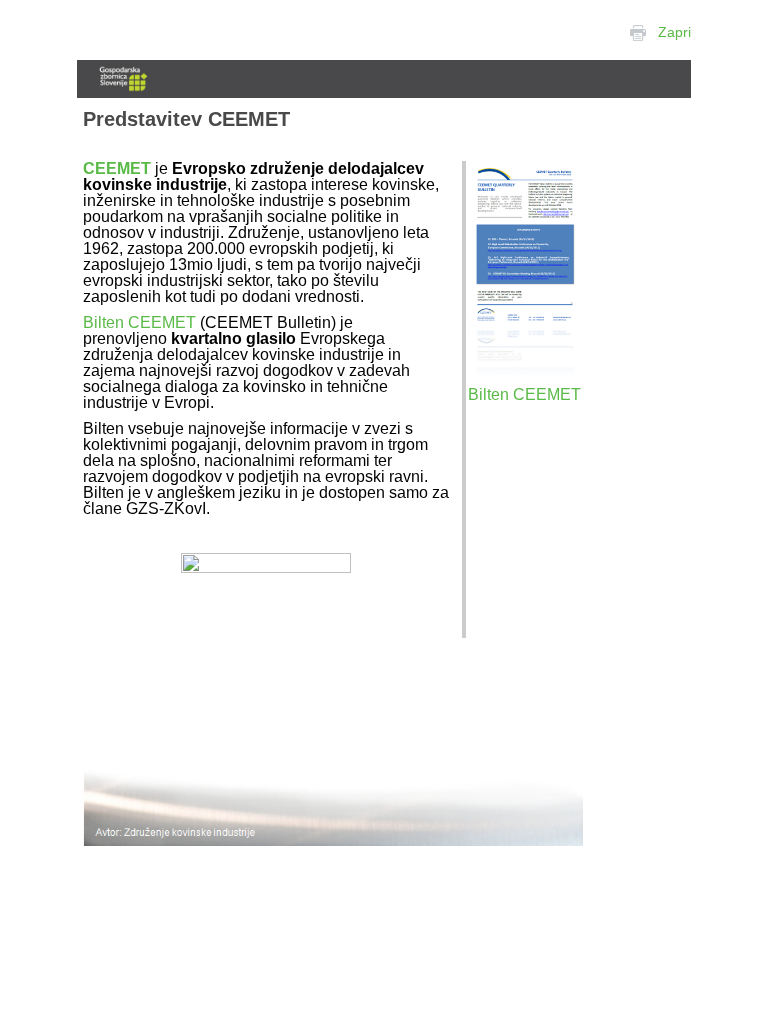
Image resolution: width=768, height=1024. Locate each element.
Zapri (674, 32)
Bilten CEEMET (139, 322)
